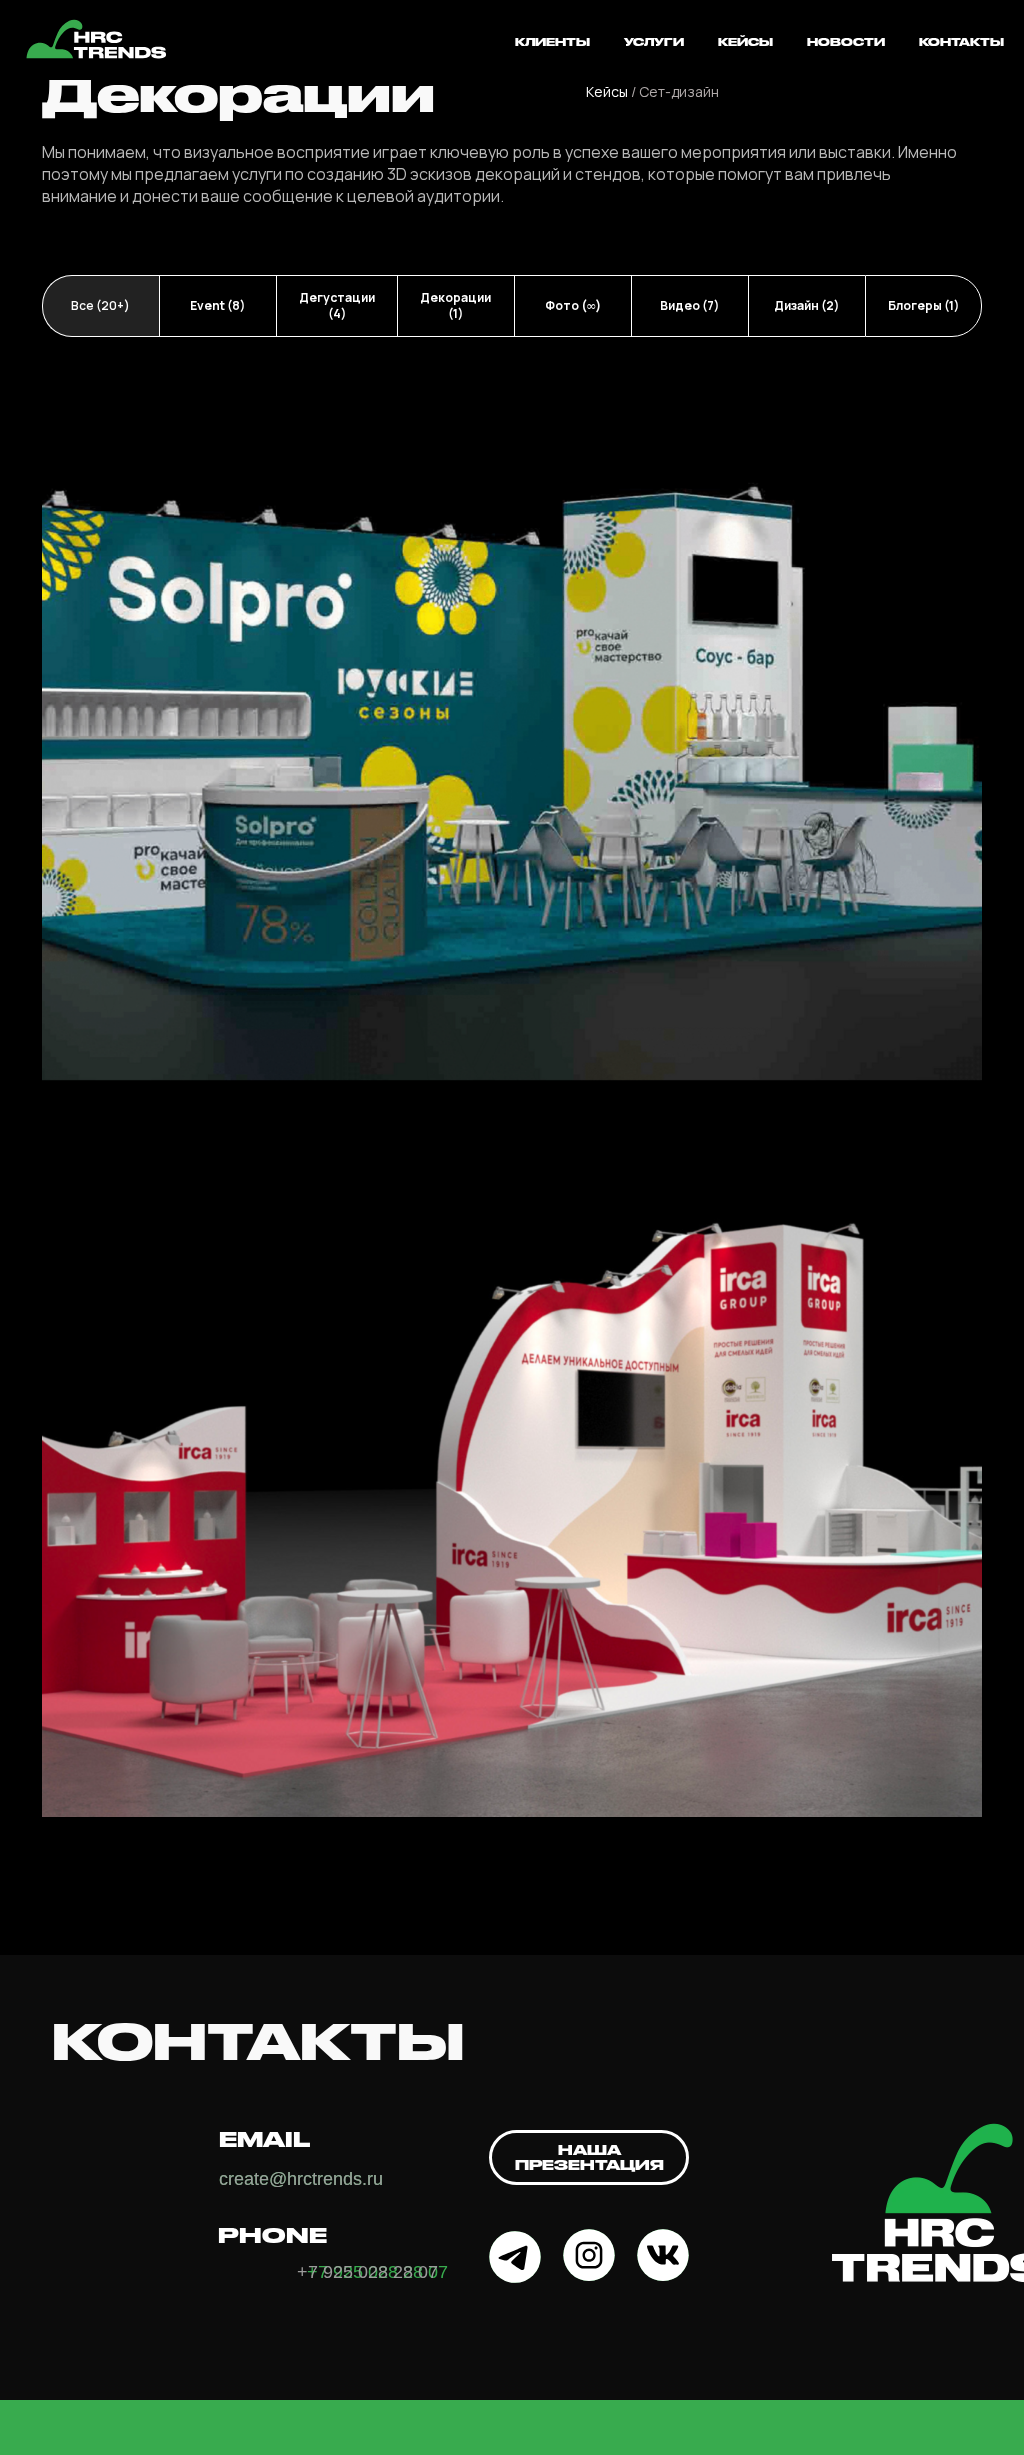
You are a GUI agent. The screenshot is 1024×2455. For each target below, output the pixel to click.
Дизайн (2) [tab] (806, 305)
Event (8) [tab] (217, 305)
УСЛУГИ (654, 42)
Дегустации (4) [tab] (337, 305)
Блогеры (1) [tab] (923, 305)
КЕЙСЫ (745, 42)
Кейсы (607, 91)
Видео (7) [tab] (689, 305)
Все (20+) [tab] (100, 305)
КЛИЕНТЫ (552, 42)
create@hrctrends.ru (301, 2179)
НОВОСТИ (846, 42)
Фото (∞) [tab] (573, 305)
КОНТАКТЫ (961, 42)
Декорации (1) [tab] (455, 305)
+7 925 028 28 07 (367, 2272)
